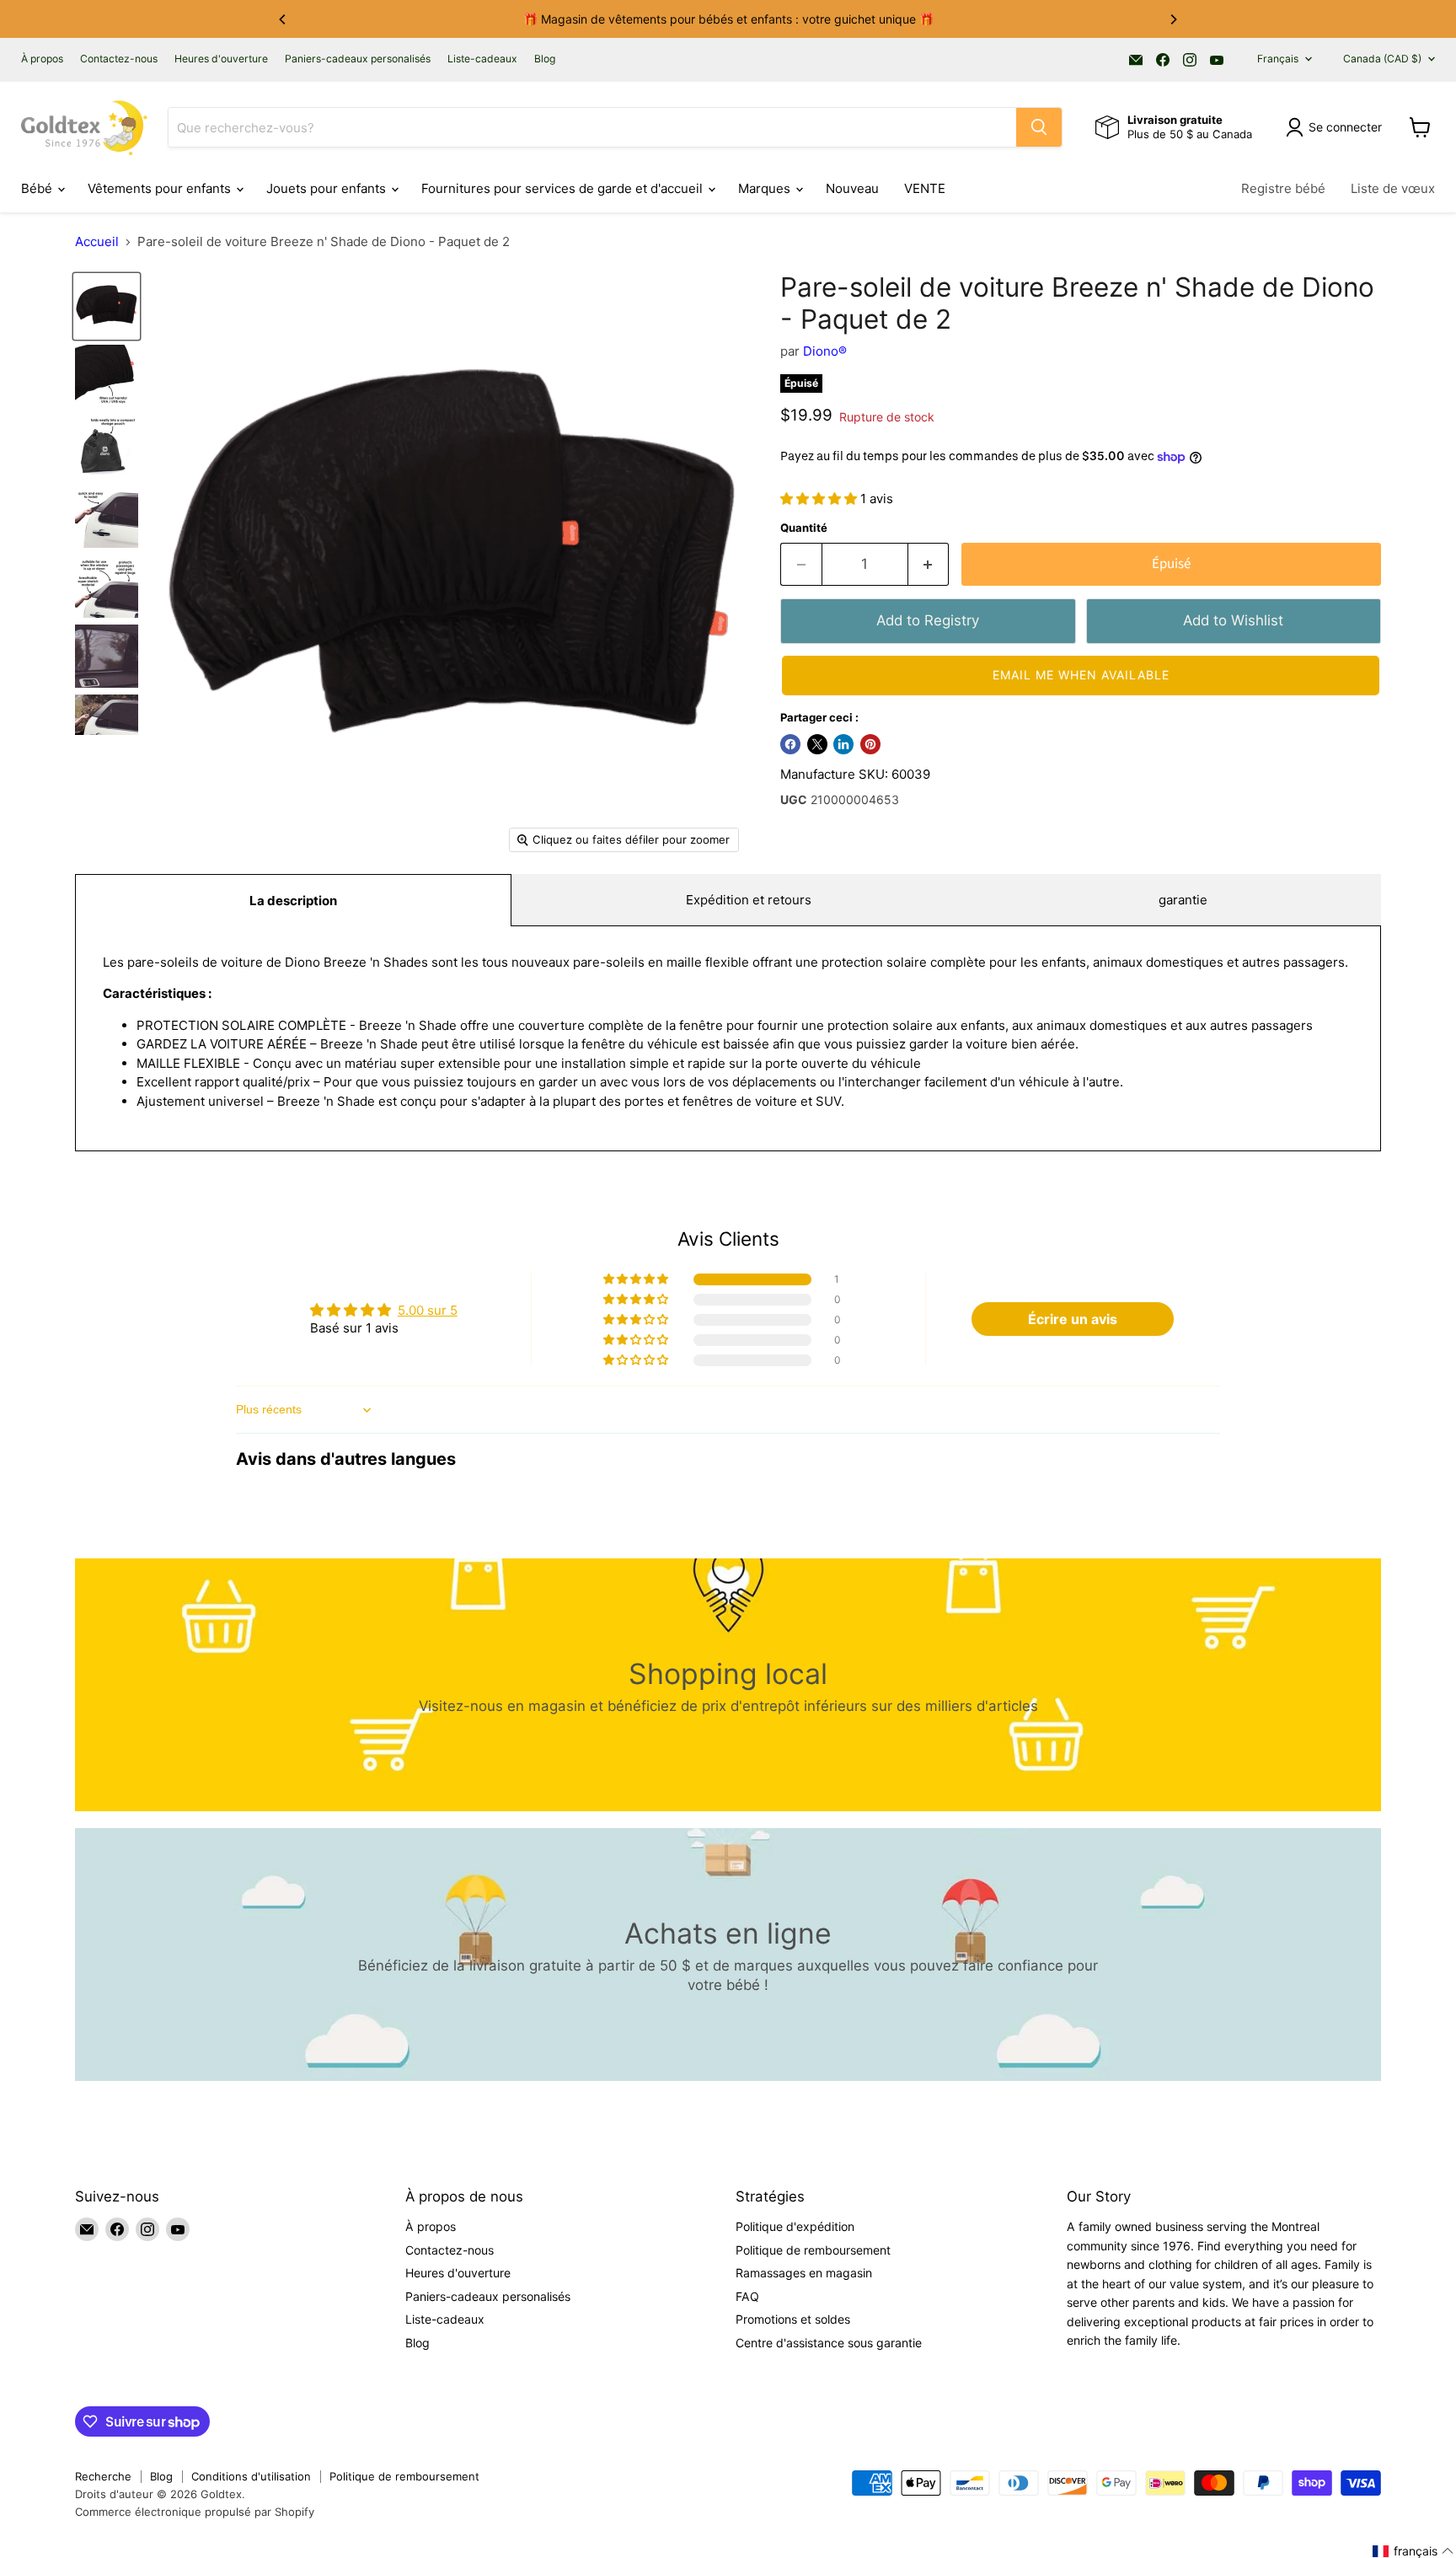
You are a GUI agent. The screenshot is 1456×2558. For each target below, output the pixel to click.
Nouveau (852, 188)
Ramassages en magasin (804, 2273)
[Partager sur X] (817, 744)
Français (1278, 59)
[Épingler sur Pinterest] (870, 744)
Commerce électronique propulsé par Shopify (195, 2512)
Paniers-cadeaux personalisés (358, 59)
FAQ (747, 2296)
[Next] (1173, 19)
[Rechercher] (1039, 127)
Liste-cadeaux (482, 59)
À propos (42, 59)
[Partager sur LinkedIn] (843, 744)
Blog (545, 59)
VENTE (925, 188)
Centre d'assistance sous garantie (829, 2343)
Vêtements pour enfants (161, 188)
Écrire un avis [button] (1073, 1319)
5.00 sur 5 (428, 1310)
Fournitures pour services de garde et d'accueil (564, 188)
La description (293, 901)
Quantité (804, 528)
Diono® (825, 351)
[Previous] (283, 19)
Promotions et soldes (793, 2319)
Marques (766, 188)
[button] (820, 499)
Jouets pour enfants (328, 188)
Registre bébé (1283, 188)
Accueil (97, 241)
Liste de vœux (1393, 188)
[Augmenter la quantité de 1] (929, 564)
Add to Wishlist (1233, 620)
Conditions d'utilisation (251, 2476)
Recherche (103, 2476)
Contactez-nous (119, 59)
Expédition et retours (749, 900)
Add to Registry (928, 620)
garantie (1183, 900)
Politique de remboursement (813, 2250)
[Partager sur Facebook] (790, 744)
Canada (1382, 59)
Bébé (38, 188)
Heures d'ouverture (221, 59)
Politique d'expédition (795, 2226)
